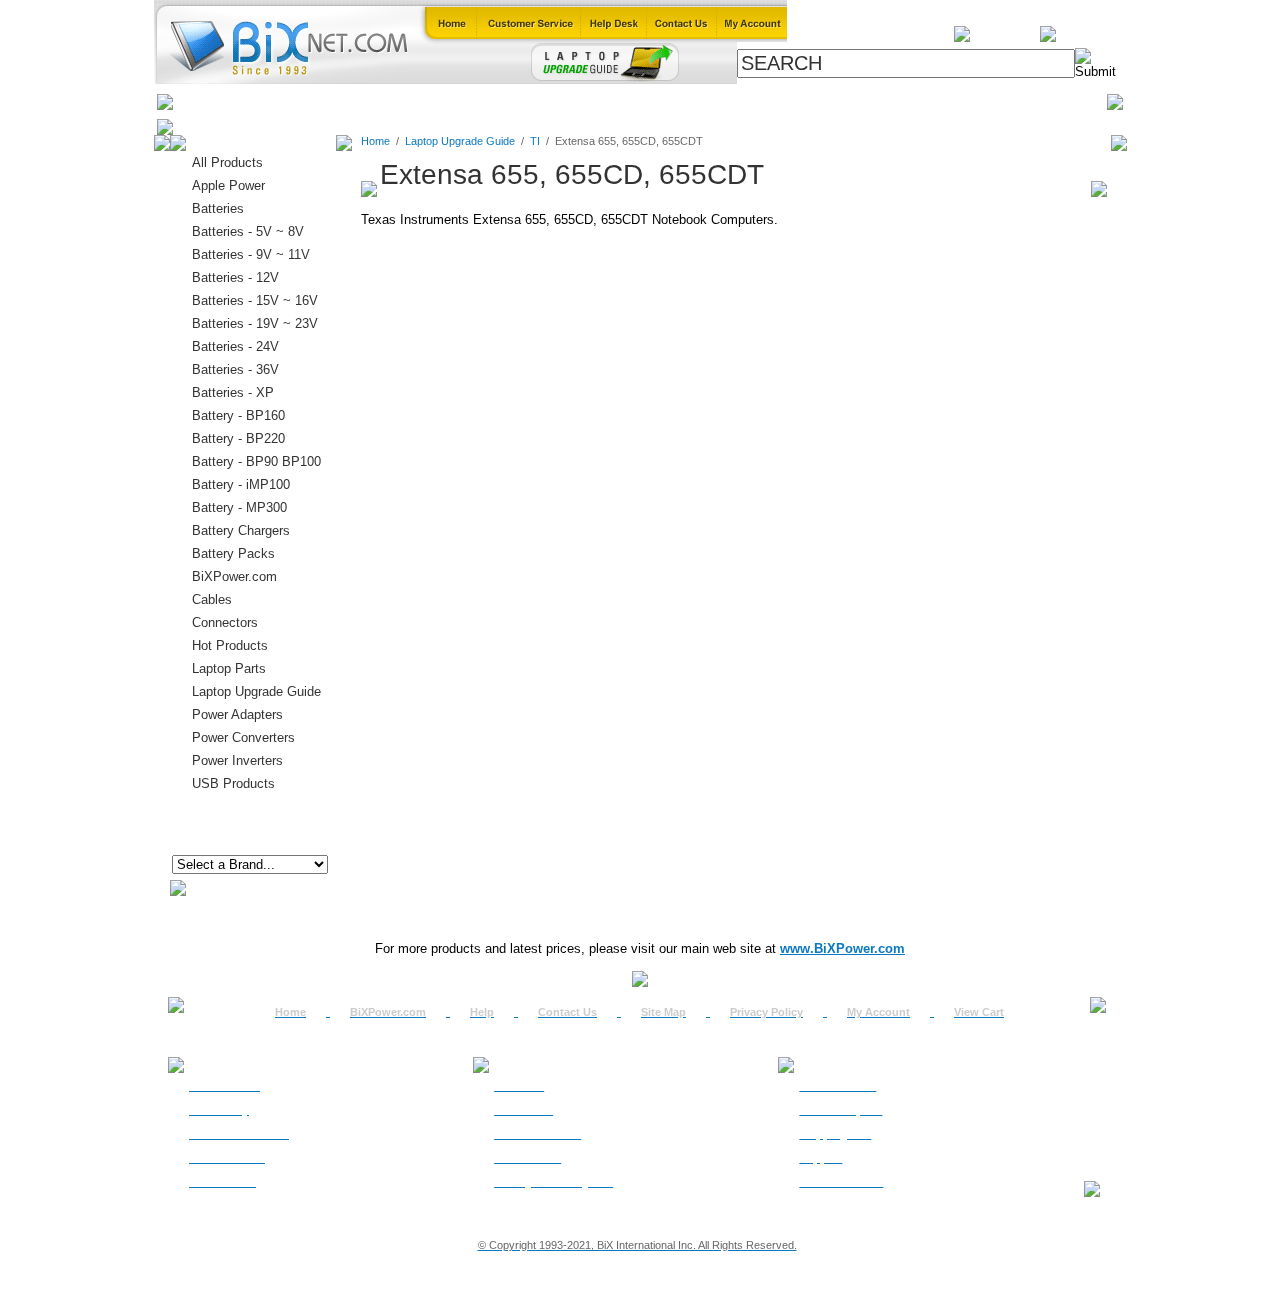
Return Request (840, 1110)
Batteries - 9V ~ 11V (251, 254)
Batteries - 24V (235, 346)
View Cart (979, 1012)
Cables (436, 101)
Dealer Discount (841, 1182)
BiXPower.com (909, 101)
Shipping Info (835, 1134)
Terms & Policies (537, 1134)
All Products (802, 101)
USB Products (233, 783)
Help (482, 1012)
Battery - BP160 (238, 415)
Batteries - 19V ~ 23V (255, 323)
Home (203, 101)
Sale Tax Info (222, 1182)
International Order (239, 1134)
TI (535, 141)
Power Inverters (237, 760)
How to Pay (219, 1110)
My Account (878, 1012)
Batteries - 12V (235, 277)
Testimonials (527, 1158)
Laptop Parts (229, 668)
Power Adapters (692, 101)
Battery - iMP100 (241, 484)
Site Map (663, 1012)
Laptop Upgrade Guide (550, 101)
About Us (519, 1086)
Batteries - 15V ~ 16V (255, 300)
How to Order (224, 1086)
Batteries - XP (233, 392)
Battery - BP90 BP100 (256, 461)
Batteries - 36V (235, 369)
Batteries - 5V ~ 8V (248, 231)
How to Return (837, 1086)
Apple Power (228, 185)
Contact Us (567, 1012)
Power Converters (243, 737)
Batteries (271, 101)
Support (820, 1158)
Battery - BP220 (238, 438)
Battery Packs (233, 553)
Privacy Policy (766, 1012)
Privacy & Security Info (553, 1182)
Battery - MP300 (239, 507)
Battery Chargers (241, 530)
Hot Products (230, 645)
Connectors (356, 101)
